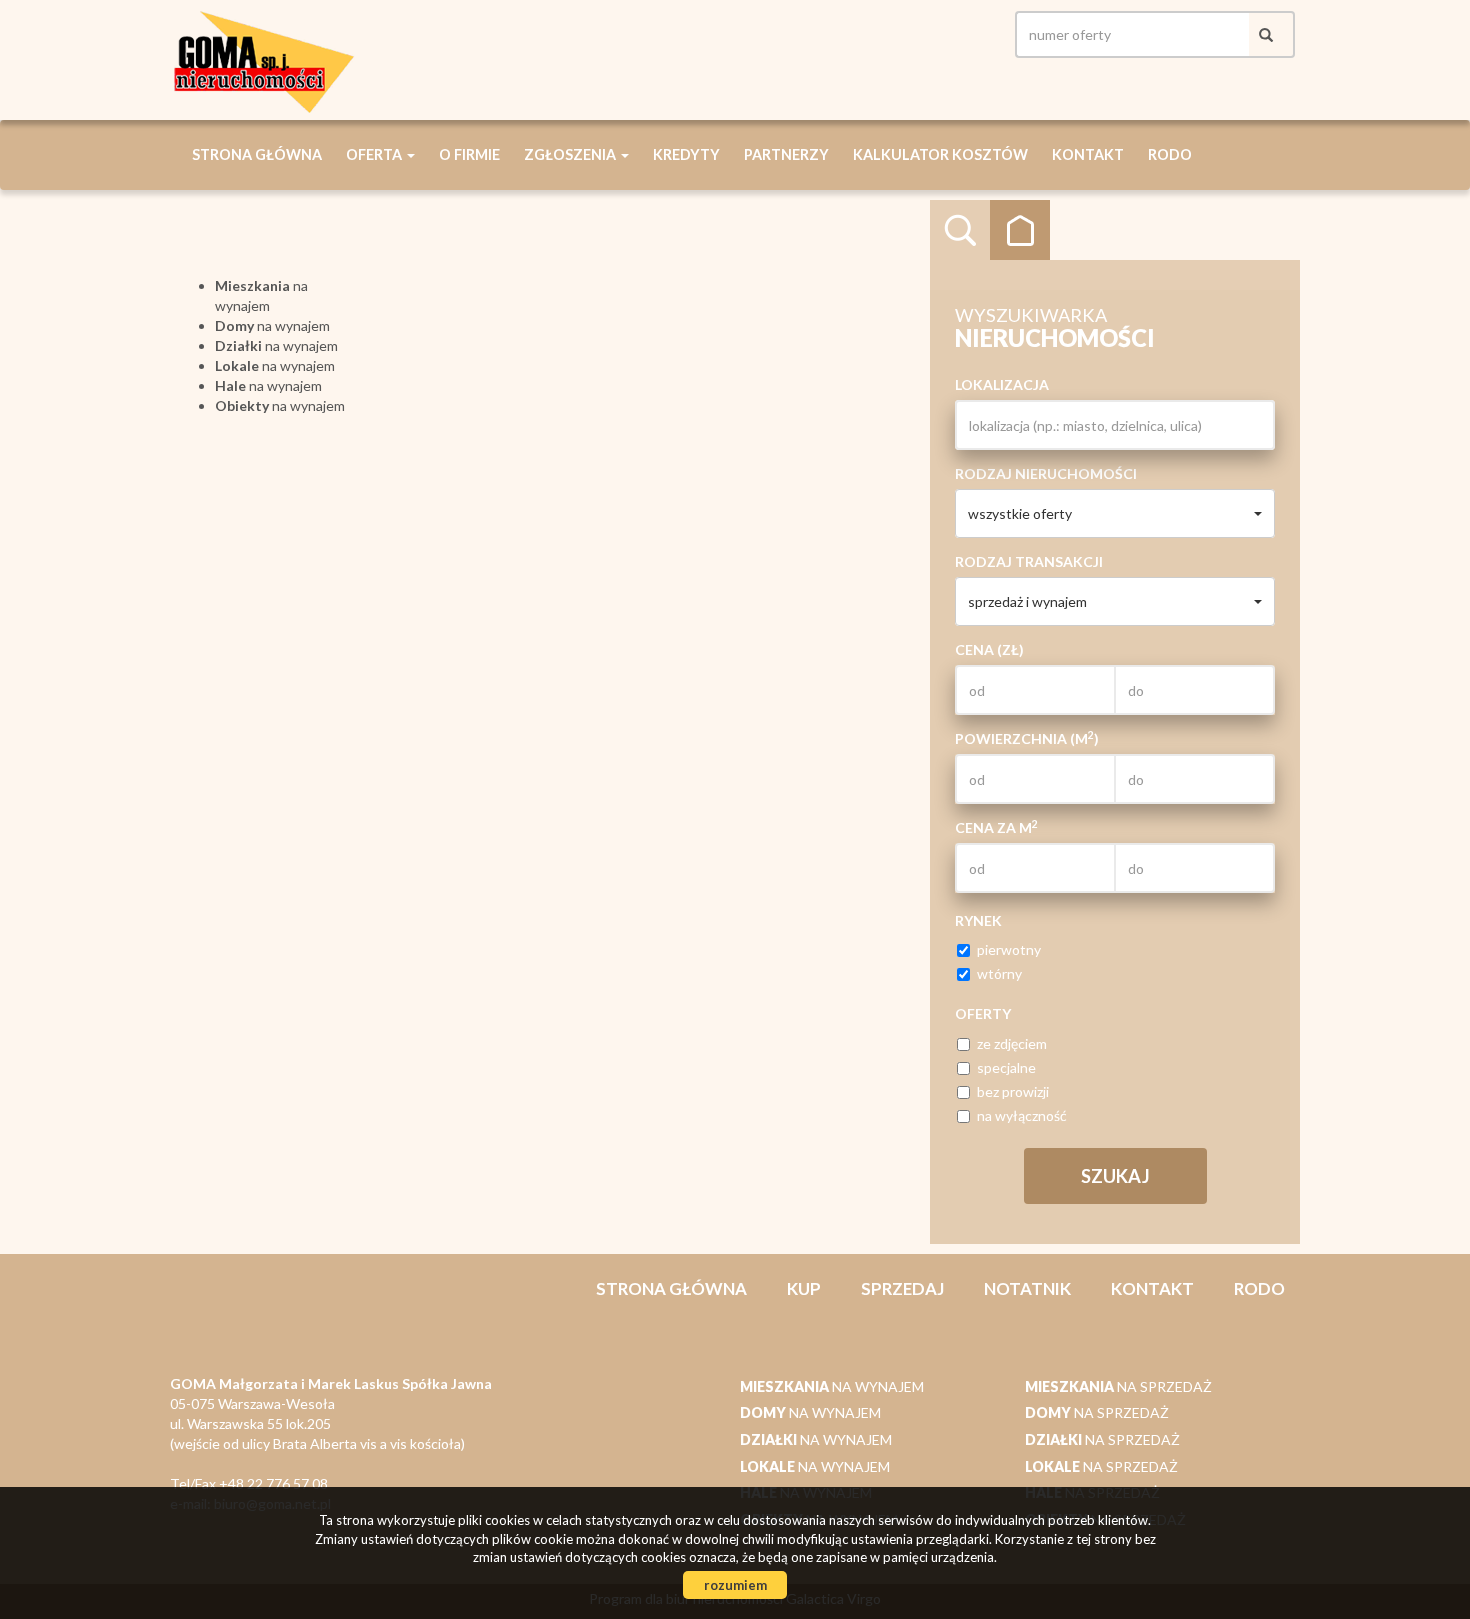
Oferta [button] (375, 154)
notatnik (1027, 1288)
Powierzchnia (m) (1027, 738)
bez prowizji (1013, 1091)
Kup (804, 1288)
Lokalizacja (1002, 384)
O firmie (469, 154)
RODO (1170, 154)
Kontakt (1088, 154)
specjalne (1006, 1067)
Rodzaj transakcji (1029, 561)
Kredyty (686, 154)
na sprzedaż (1118, 1386)
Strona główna (257, 154)
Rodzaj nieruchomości (1046, 473)
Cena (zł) (989, 649)
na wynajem (272, 325)
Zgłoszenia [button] (571, 154)
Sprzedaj (902, 1288)
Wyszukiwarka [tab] (960, 230)
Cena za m (996, 827)
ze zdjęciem (1012, 1043)
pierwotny (1009, 949)
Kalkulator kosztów (940, 154)
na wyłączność (1022, 1115)
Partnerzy (786, 154)
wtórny (999, 973)
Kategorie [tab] (1020, 230)
